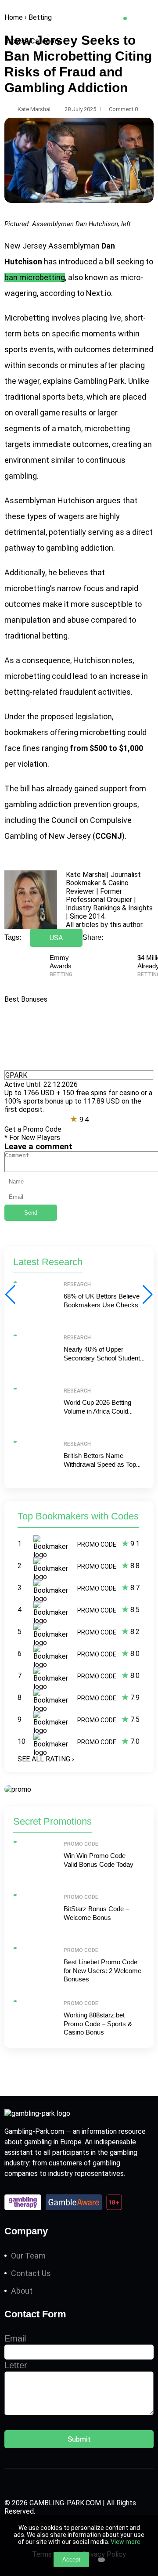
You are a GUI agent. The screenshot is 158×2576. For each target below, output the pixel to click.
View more (126, 2542)
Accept (71, 2560)
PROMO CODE (97, 1544)
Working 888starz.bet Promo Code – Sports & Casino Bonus (98, 2024)
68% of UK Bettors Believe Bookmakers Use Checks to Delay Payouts (102, 1305)
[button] (148, 1295)
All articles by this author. (105, 925)
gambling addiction (80, 548)
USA (56, 938)
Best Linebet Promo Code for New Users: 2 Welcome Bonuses (102, 1970)
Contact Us (31, 2273)
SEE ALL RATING (46, 1759)
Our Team (28, 2256)
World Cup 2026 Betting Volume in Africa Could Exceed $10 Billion (97, 1411)
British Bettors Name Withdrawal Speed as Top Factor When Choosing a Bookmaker (100, 1468)
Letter (16, 2365)
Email (15, 2338)
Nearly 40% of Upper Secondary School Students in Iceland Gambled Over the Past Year (104, 1362)
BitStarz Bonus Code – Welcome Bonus (96, 1913)
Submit (79, 2439)
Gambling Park (99, 381)
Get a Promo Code (33, 1129)
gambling (21, 476)
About (22, 2291)
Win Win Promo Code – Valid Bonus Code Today (99, 1860)
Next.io (99, 293)
